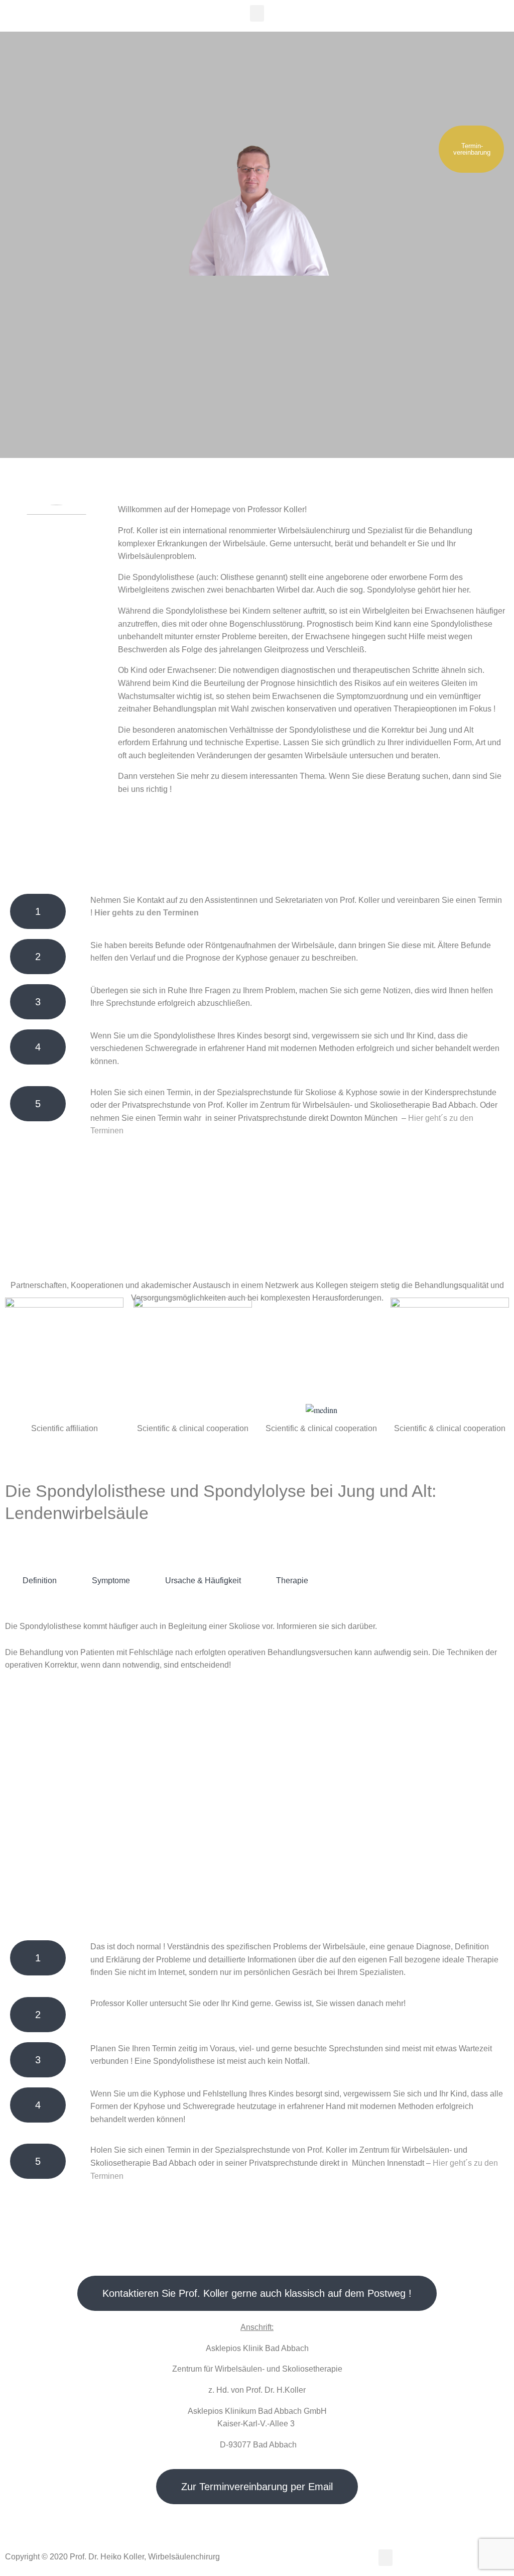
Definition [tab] (40, 1580)
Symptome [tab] (111, 1580)
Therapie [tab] (292, 1580)
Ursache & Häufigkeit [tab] (203, 1580)
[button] (257, 13)
